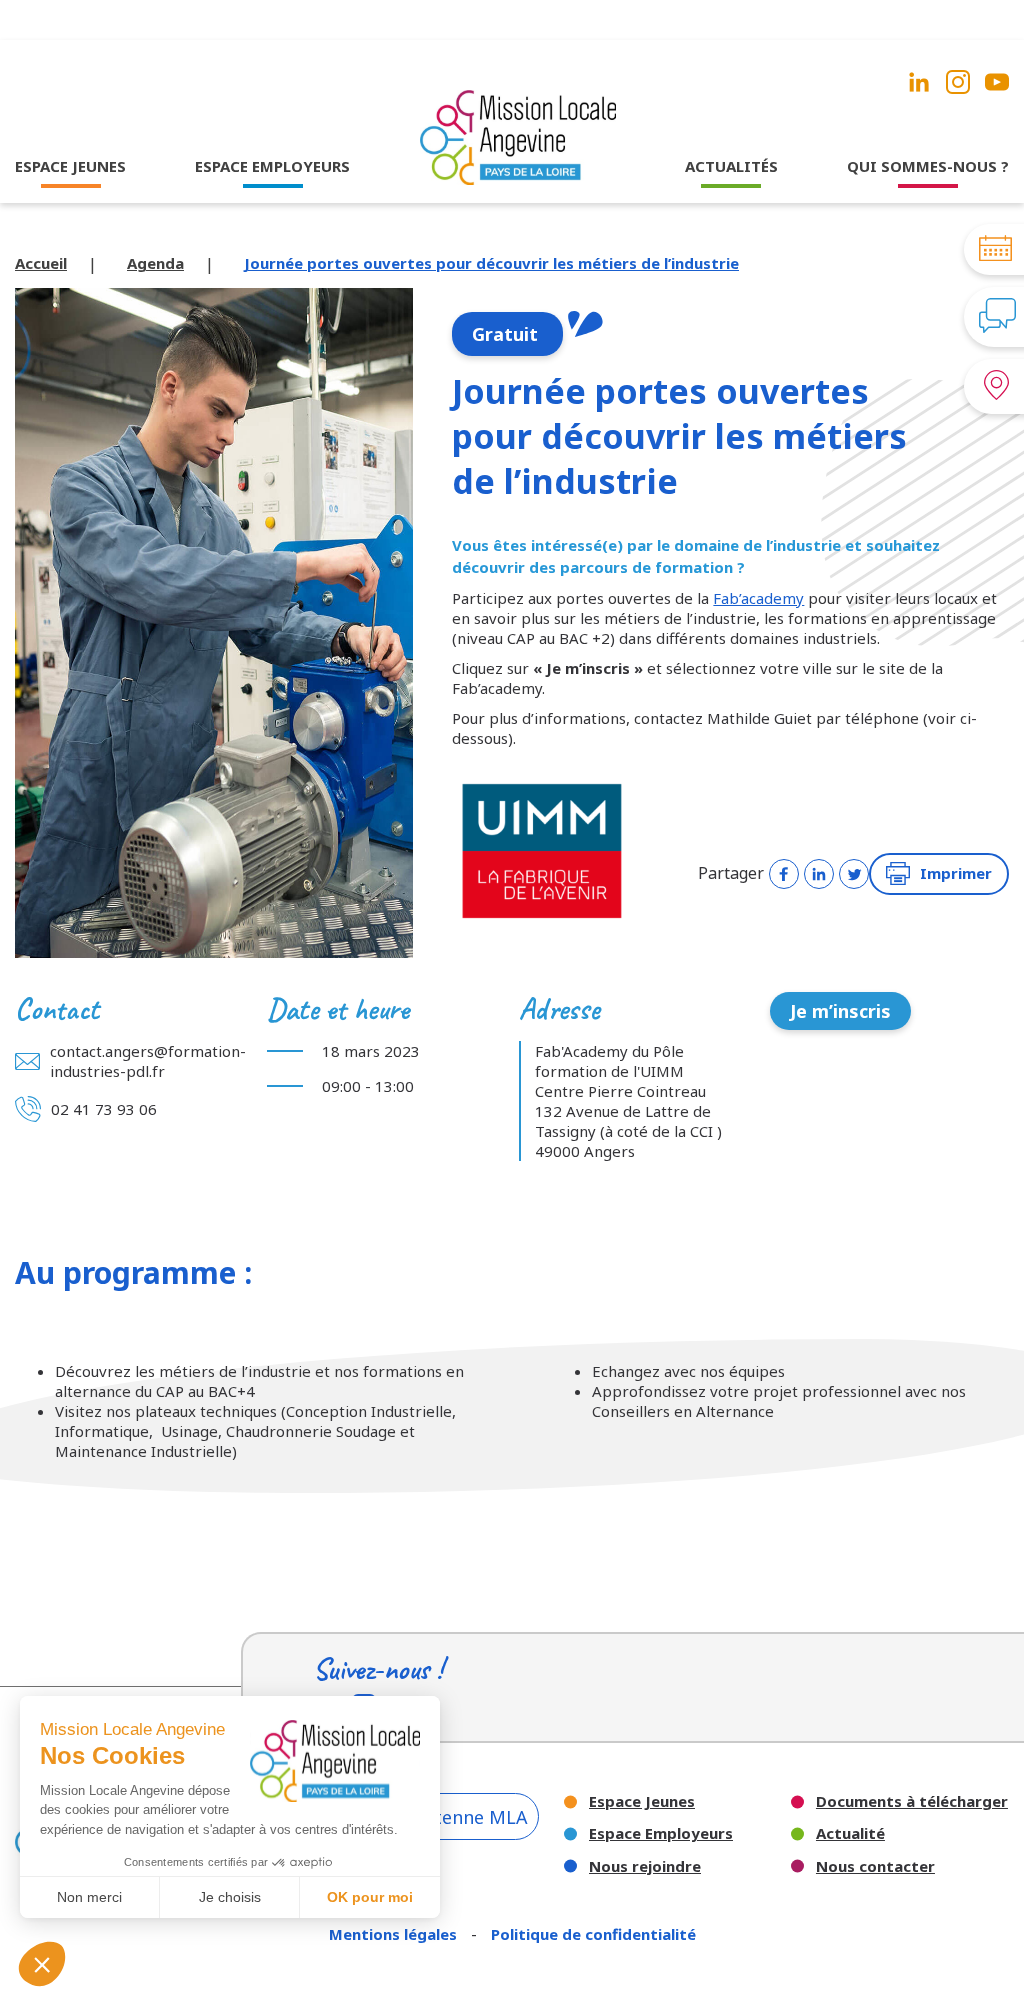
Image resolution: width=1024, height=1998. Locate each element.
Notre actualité (731, 205)
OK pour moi (370, 1897)
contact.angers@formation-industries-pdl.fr (148, 1061)
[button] (42, 1964)
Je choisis (230, 1897)
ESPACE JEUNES (70, 166)
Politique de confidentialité (593, 1934)
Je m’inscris (840, 1011)
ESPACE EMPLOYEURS (272, 166)
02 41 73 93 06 (104, 1109)
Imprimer (956, 873)
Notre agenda (731, 232)
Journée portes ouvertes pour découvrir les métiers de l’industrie (491, 263)
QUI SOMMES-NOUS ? (928, 166)
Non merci (89, 1897)
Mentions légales (395, 1934)
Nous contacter (875, 1866)
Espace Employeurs (661, 1833)
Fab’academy (758, 598)
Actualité (850, 1833)
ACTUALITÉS (731, 166)
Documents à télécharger (912, 1801)
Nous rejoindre (645, 1866)
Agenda (155, 263)
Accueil (41, 263)
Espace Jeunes (642, 1801)
